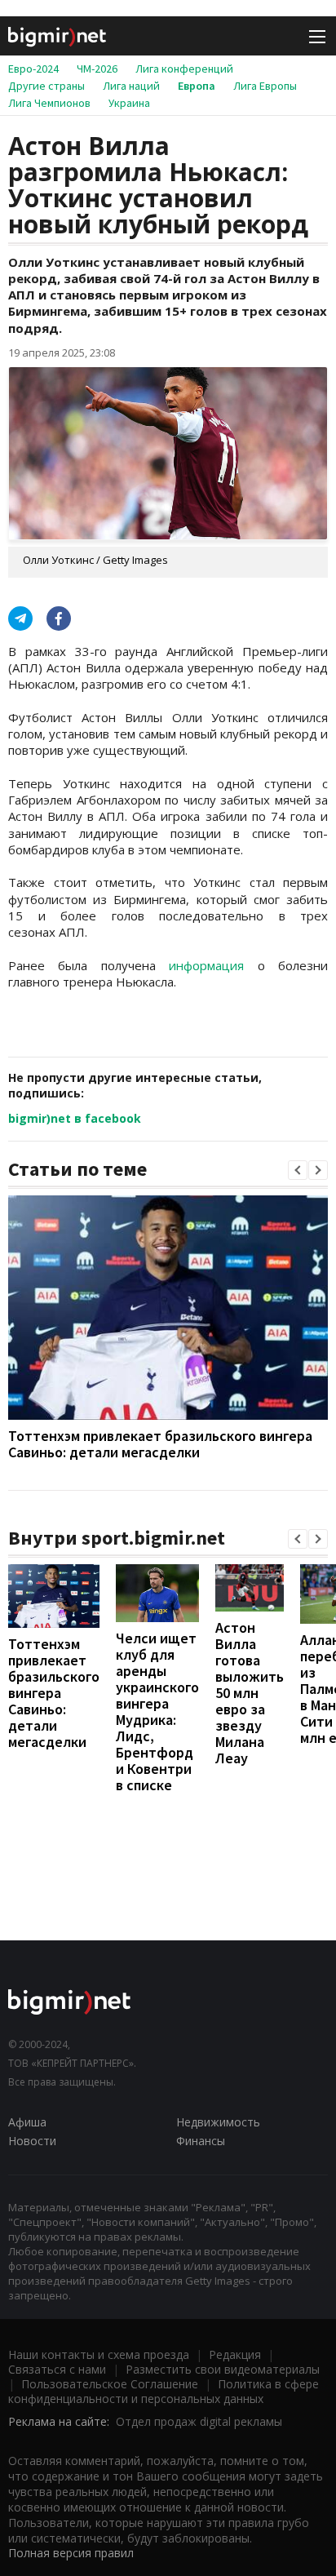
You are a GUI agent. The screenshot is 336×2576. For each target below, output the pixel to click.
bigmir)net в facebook (75, 1118)
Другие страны (46, 86)
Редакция (235, 2354)
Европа (197, 86)
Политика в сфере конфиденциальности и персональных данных (164, 2391)
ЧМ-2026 (97, 69)
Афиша (27, 2122)
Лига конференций (184, 69)
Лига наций (131, 86)
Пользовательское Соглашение (110, 2384)
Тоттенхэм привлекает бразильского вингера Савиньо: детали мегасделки (160, 1444)
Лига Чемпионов (49, 103)
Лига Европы (265, 86)
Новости (32, 2141)
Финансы (201, 2141)
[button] (298, 1170)
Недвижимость (218, 2122)
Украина (129, 103)
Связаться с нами (57, 2369)
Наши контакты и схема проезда (99, 2354)
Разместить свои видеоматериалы (223, 2369)
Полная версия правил (71, 2553)
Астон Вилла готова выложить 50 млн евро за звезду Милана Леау (250, 1693)
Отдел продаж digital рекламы (199, 2421)
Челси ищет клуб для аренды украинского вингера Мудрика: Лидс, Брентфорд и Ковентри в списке (157, 1711)
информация (206, 965)
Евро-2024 (33, 69)
